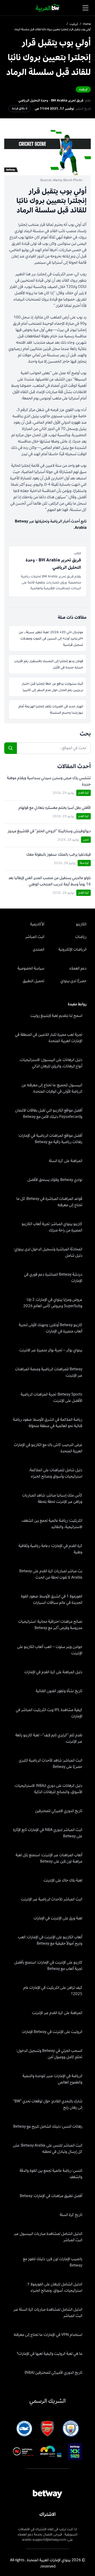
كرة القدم (84, 793)
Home (87, 24)
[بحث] (11, 748)
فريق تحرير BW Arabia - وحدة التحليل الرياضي (51, 100)
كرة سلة (84, 863)
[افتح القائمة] (85, 8)
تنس (86, 840)
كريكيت (74, 24)
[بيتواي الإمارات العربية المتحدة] (48, 8)
